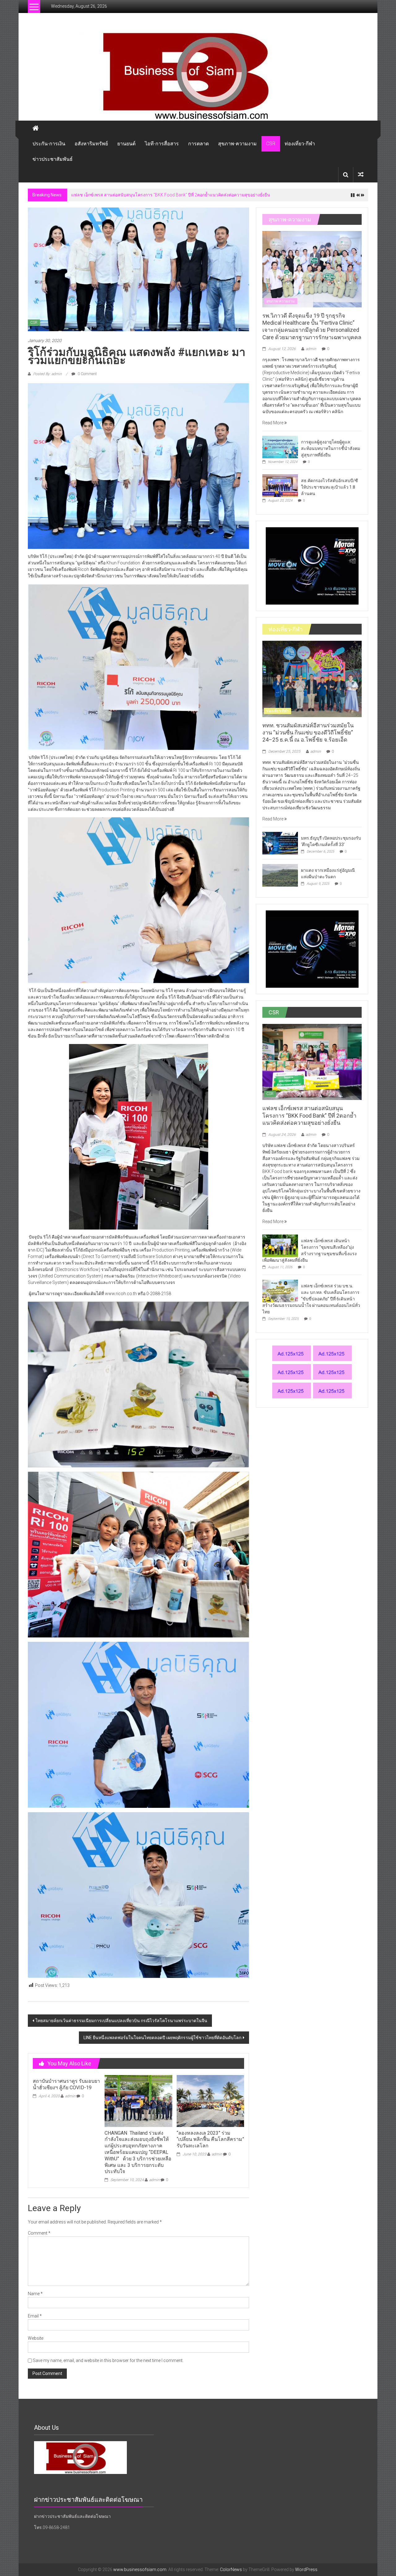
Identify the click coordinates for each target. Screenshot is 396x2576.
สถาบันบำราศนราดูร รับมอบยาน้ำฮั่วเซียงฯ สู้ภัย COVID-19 (66, 2084)
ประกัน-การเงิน (49, 144)
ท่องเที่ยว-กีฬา (300, 144)
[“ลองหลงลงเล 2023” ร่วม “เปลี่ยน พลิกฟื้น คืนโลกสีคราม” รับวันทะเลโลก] (210, 2101)
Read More (273, 423)
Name (35, 2294)
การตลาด (198, 144)
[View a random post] (361, 175)
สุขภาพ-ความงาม (237, 144)
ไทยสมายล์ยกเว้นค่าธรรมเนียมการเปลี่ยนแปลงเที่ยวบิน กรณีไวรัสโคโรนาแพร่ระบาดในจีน (121, 2021)
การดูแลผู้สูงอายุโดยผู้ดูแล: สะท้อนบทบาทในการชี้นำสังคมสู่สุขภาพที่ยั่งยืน (331, 448)
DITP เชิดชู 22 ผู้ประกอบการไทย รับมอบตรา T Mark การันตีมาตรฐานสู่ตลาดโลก (147, 195)
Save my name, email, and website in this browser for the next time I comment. (108, 2360)
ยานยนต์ (126, 144)
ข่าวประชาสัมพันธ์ (53, 159)
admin (70, 2096)
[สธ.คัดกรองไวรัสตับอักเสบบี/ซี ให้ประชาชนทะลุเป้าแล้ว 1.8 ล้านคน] (280, 485)
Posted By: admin (47, 374)
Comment (39, 2233)
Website (36, 2338)
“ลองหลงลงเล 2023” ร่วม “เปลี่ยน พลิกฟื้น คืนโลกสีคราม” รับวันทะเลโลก (210, 2140)
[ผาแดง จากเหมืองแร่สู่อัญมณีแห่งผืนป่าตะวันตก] (280, 875)
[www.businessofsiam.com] (198, 76)
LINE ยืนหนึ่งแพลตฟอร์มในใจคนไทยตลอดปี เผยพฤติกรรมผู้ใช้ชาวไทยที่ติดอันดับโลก (162, 2038)
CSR (271, 144)
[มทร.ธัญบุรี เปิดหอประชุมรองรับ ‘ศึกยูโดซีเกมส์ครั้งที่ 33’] (280, 843)
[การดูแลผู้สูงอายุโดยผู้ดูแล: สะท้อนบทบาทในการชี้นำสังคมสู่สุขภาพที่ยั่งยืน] (280, 447)
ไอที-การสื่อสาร (162, 144)
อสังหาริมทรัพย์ (91, 144)
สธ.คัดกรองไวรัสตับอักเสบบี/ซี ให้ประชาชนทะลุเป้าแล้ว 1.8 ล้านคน (329, 487)
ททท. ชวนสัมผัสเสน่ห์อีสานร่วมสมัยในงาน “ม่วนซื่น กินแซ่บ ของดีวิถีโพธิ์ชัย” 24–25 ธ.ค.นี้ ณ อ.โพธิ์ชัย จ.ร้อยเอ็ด (308, 733)
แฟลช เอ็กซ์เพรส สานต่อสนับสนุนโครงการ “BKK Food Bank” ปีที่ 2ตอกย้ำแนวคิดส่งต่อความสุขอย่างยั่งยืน (309, 1115)
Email (35, 2316)
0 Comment (87, 374)
